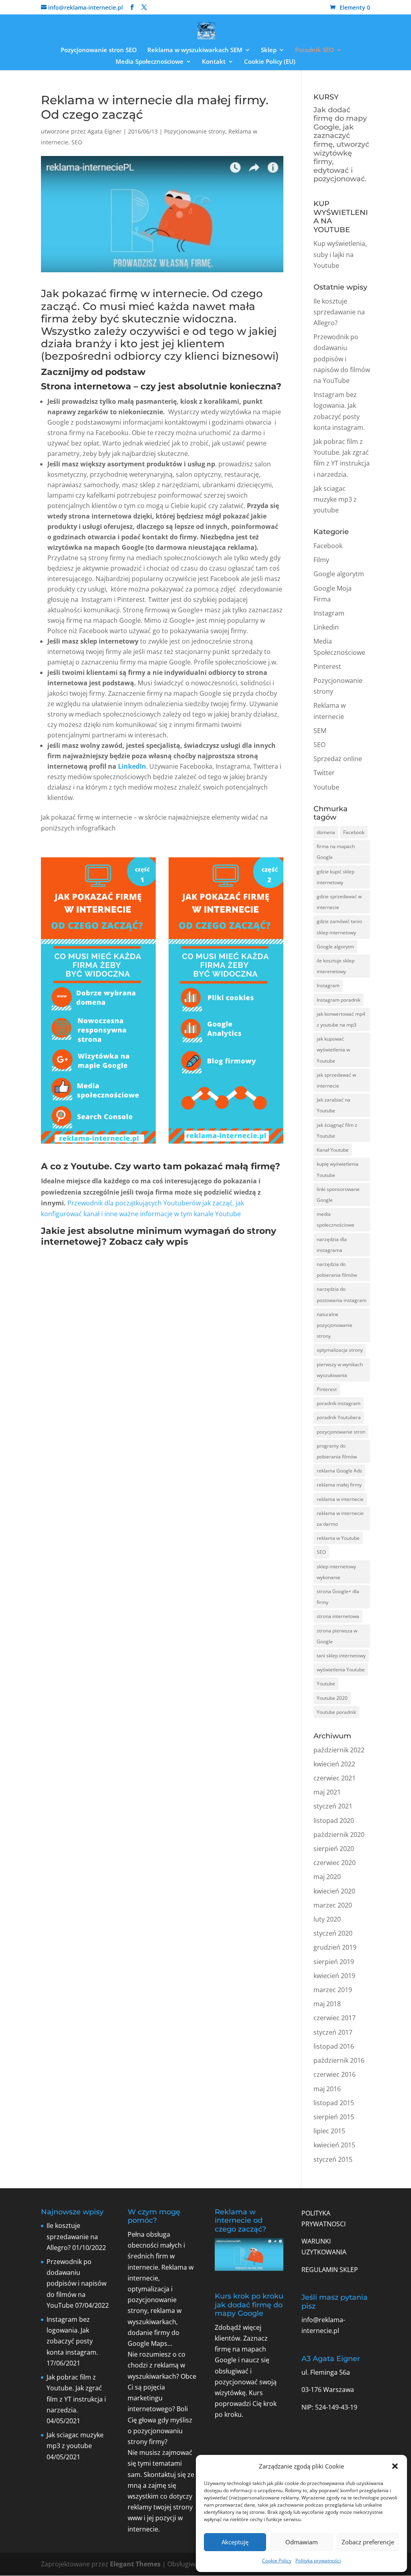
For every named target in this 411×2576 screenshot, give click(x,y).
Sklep (269, 50)
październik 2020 (339, 1835)
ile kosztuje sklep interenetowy (336, 966)
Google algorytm (339, 574)
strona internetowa (338, 1616)
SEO (77, 142)
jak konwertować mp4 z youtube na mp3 (341, 1019)
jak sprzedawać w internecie (336, 1080)
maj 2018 (327, 2004)
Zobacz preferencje (368, 2542)
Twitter (324, 773)
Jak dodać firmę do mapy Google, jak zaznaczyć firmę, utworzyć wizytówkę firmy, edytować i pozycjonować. (341, 145)
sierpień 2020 (334, 1849)
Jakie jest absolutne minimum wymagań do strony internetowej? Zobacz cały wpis (159, 1236)
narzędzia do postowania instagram (342, 1294)
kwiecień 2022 (334, 1764)
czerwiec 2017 (335, 2018)
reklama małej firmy (339, 1485)
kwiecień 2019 (334, 1976)
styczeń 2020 (333, 1933)
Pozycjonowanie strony (195, 131)
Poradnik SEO (314, 50)
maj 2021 (327, 1792)
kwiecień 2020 (334, 1891)
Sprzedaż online (338, 759)
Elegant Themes (135, 2564)
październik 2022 (339, 1750)
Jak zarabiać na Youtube (334, 1105)
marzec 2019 (333, 1990)
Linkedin (326, 627)
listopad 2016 (334, 2046)
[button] (395, 2466)
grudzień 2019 (335, 1947)
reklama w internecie (340, 1499)
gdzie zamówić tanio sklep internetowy (339, 927)
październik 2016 (339, 2060)
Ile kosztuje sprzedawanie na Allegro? (339, 312)
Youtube (326, 787)
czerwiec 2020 (335, 1863)
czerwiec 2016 (335, 2074)
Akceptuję (235, 2542)
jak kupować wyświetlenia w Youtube (333, 1050)
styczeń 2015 (333, 2159)
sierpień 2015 (334, 2117)
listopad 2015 (334, 2103)
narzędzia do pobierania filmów (337, 1270)
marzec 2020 (333, 1905)
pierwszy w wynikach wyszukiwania (340, 1370)
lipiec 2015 (329, 2131)
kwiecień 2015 (334, 2145)
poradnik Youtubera (339, 1417)
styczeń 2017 (333, 2032)
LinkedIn (132, 766)
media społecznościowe (336, 1219)
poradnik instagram (339, 1403)
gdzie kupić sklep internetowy (336, 877)
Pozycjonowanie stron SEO (99, 50)
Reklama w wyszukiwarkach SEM (195, 50)
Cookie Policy (277, 2561)
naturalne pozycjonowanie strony (335, 1325)
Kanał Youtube (333, 1150)
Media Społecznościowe (150, 62)
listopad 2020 (334, 1821)
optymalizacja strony (340, 1350)
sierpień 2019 (334, 1962)
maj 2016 (327, 2089)
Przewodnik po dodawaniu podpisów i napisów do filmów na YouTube (342, 359)
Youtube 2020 (332, 1698)
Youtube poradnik (336, 1712)
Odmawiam (302, 2542)
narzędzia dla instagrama (332, 1245)
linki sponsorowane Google (338, 1195)
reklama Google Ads (339, 1471)
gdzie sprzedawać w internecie (339, 902)
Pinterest (327, 666)
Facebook (328, 546)
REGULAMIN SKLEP (330, 2270)
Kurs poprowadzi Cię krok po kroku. (246, 2404)
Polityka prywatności (318, 2561)
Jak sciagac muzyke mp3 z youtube (335, 499)
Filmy (321, 560)
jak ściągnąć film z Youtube (337, 1130)
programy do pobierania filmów (337, 1451)
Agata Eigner (105, 131)
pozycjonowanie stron (341, 1432)
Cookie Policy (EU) (270, 62)
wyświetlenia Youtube (341, 1670)
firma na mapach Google (336, 852)
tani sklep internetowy (341, 1656)
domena (326, 832)
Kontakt (214, 62)
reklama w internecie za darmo (340, 1519)
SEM (320, 731)
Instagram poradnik (339, 1000)
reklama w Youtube (338, 1538)
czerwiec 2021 (335, 1778)
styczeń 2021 (333, 1806)
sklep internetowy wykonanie (336, 1572)
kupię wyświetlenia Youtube (338, 1169)
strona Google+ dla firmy (338, 1597)
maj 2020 (327, 1877)
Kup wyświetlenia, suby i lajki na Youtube (340, 254)
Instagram (329, 613)
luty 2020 (327, 1919)
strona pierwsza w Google (337, 1636)
